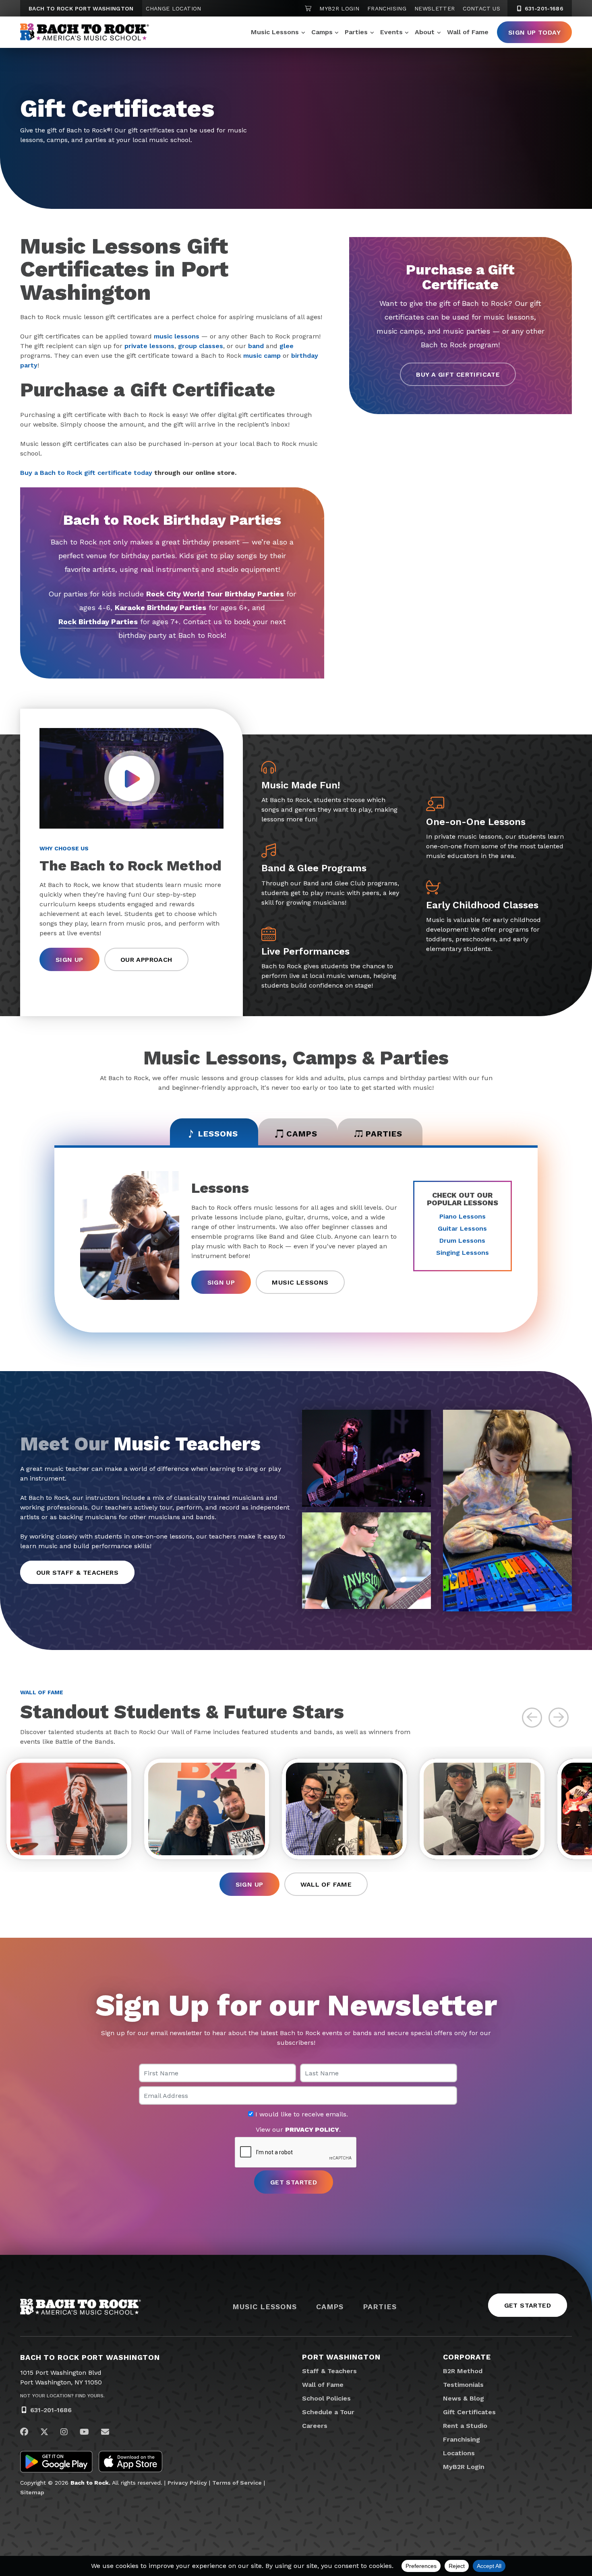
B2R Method (463, 2371)
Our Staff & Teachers (77, 1573)
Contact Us (481, 8)
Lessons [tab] (218, 1134)
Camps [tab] (302, 1134)
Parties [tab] (384, 1134)
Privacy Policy (187, 2483)
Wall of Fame (468, 32)
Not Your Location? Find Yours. (62, 2396)
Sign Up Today (534, 32)
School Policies (326, 2398)
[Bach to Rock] (85, 32)
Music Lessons (275, 32)
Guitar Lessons (462, 1228)
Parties (356, 32)
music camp (262, 356)
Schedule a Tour (328, 2412)
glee (287, 346)
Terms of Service (237, 2483)
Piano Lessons (463, 1216)
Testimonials (463, 2385)
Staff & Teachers (329, 2371)
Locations (459, 2453)
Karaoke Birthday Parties (160, 607)
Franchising (387, 8)
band (256, 346)
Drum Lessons (462, 1241)
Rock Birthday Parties (98, 622)
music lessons (177, 336)
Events (391, 32)
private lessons (149, 346)
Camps (322, 32)
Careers (315, 2426)
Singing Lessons (463, 1253)
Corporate (467, 2357)
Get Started (528, 2305)
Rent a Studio (465, 2426)
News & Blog (464, 2398)
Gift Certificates (469, 2412)
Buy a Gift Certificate (458, 374)
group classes (201, 346)
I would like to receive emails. (301, 2114)
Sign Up (69, 960)
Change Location (173, 8)
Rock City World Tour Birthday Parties (215, 594)
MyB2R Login (339, 8)
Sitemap (32, 2492)
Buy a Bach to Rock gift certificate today (86, 473)
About (425, 32)
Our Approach (146, 960)
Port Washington (341, 2357)
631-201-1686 (543, 8)
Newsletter (435, 8)
